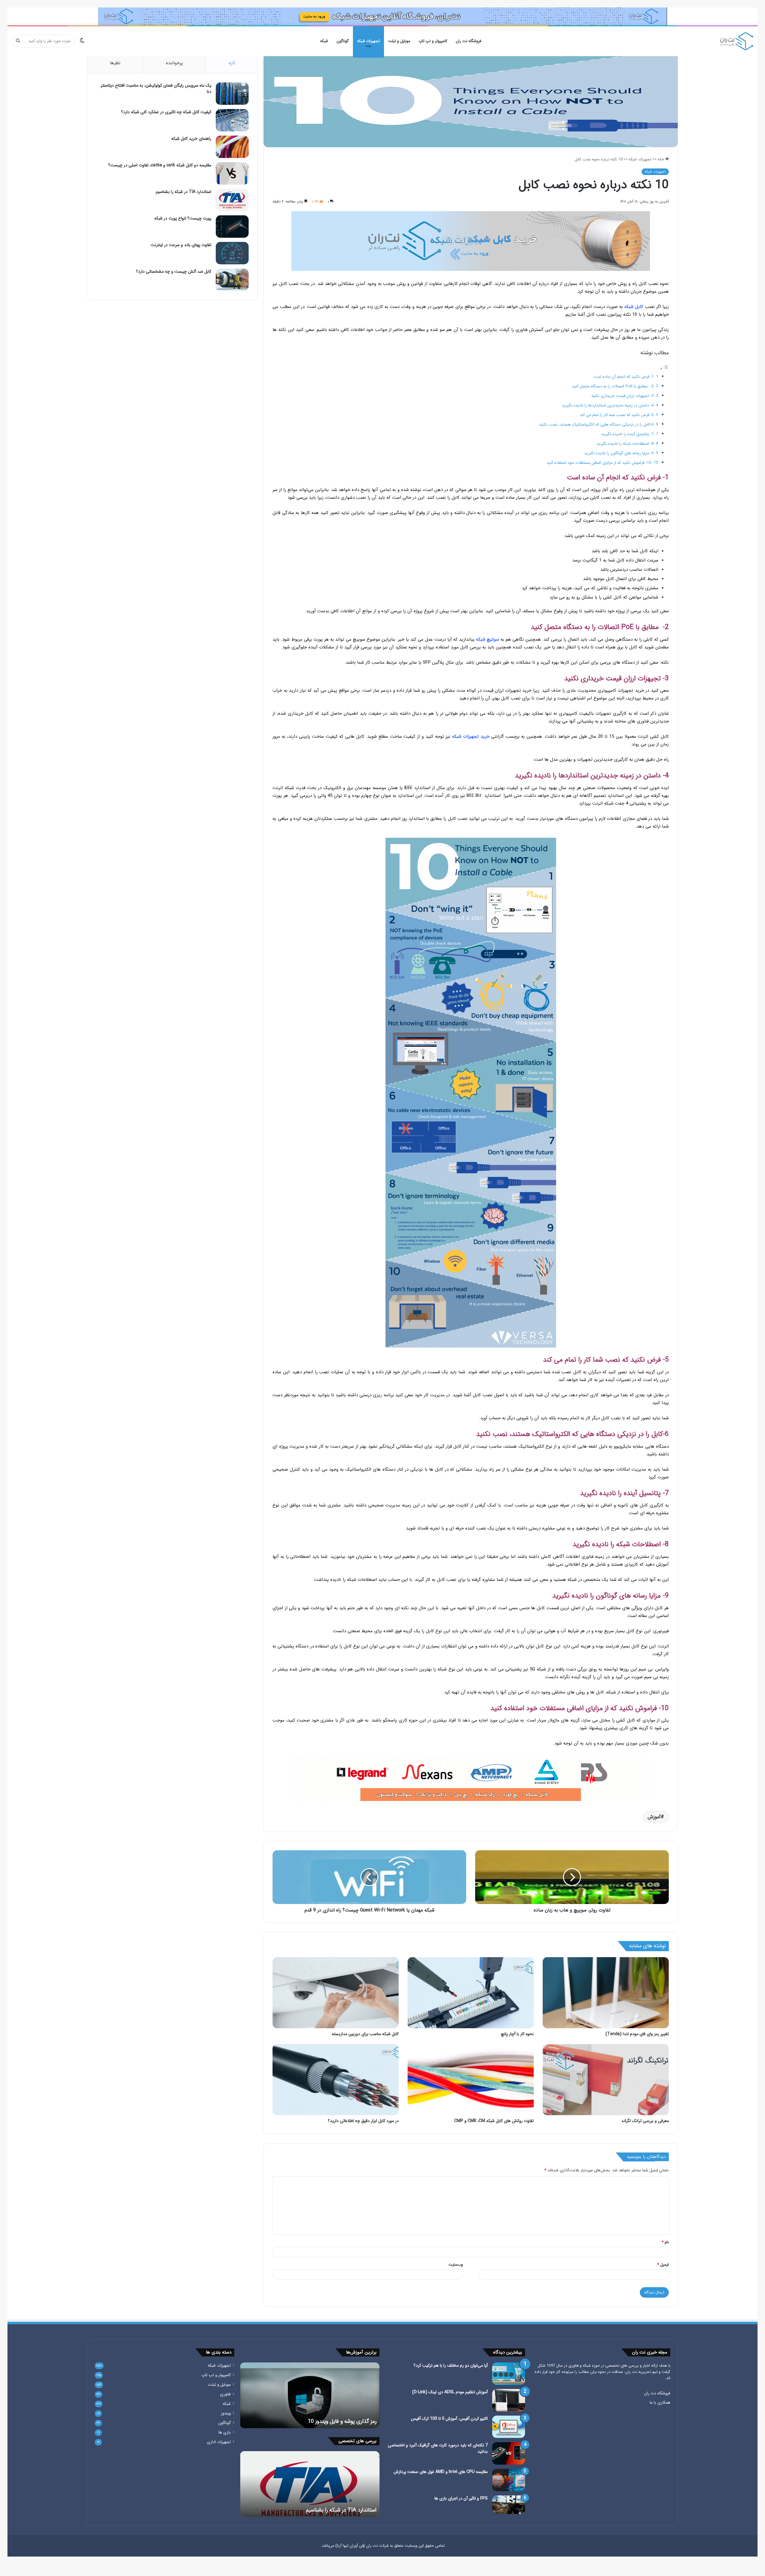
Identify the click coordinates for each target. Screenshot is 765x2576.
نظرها (115, 63)
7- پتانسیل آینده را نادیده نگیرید (627, 434)
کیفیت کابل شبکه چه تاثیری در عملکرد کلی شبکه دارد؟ (166, 112)
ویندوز (226, 2413)
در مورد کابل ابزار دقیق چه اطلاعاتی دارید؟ (363, 2121)
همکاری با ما (660, 2403)
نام (665, 2242)
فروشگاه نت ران (468, 41)
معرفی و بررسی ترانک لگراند (645, 2121)
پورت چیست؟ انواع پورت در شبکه (183, 218)
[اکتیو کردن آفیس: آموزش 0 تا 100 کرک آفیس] (509, 2427)
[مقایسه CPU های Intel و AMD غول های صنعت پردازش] (509, 2480)
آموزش (654, 1817)
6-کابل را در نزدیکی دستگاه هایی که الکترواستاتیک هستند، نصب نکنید (596, 425)
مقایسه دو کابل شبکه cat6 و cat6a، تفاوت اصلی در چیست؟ (160, 165)
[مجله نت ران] (737, 41)
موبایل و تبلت (399, 41)
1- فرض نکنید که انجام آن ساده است (624, 377)
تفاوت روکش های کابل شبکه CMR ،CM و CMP (494, 2121)
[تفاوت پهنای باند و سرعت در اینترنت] (232, 253)
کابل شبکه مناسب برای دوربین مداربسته (365, 2034)
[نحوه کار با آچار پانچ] (471, 1993)
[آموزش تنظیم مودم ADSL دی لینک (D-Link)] (509, 2400)
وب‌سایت (456, 2265)
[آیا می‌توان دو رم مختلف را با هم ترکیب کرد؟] (509, 2374)
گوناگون (343, 41)
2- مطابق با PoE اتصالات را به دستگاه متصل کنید (613, 386)
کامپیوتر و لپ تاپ (433, 41)
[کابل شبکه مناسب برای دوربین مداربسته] (336, 1993)
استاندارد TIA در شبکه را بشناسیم (183, 192)
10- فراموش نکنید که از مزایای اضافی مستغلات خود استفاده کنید (599, 463)
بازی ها (225, 2432)
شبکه (324, 41)
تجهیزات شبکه (368, 41)
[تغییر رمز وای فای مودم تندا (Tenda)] (606, 1993)
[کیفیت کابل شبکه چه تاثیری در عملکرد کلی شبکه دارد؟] (232, 120)
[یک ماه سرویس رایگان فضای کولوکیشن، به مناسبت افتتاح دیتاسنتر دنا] (232, 94)
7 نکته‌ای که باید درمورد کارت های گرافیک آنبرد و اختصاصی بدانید (438, 2448)
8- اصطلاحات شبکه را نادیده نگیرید (625, 444)
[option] (310, 2395)
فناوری (225, 2394)
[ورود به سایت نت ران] (382, 16)
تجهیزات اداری (219, 2442)
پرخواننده (174, 63)
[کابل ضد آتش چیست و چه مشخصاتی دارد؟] (232, 280)
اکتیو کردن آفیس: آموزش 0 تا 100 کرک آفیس (449, 2419)
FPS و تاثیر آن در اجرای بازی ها (461, 2498)
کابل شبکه (634, 307)
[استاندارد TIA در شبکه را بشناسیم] (232, 200)
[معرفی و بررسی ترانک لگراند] (606, 2080)
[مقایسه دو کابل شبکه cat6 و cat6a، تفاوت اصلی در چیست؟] (232, 173)
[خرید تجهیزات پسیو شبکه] (471, 1779)
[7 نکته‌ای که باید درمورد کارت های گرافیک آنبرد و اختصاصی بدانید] (509, 2453)
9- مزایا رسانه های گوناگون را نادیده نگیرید (619, 453)
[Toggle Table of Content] (664, 369)
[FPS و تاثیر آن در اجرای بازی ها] (509, 2505)
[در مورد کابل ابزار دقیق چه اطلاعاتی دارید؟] (336, 2080)
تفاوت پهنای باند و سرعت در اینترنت (181, 245)
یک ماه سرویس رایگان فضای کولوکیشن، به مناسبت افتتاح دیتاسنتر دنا (156, 89)
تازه (232, 63)
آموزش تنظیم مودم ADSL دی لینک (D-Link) (450, 2392)
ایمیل (663, 2265)
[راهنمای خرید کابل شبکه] (232, 147)
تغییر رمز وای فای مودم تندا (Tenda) (637, 2034)
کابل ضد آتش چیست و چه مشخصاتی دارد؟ (174, 271)
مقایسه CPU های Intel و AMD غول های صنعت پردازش (441, 2472)
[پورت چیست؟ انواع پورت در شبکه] (232, 227)
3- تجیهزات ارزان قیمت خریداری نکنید (622, 396)
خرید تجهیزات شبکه (471, 737)
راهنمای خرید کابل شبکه (191, 139)
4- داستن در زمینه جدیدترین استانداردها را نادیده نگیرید (608, 405)
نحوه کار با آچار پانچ (517, 2034)
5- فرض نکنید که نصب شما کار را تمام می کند (617, 415)
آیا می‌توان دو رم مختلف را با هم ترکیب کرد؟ (451, 2365)
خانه (661, 159)
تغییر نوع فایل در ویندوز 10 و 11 (342, 2421)
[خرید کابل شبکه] (471, 241)
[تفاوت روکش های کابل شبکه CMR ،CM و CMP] (471, 2080)
